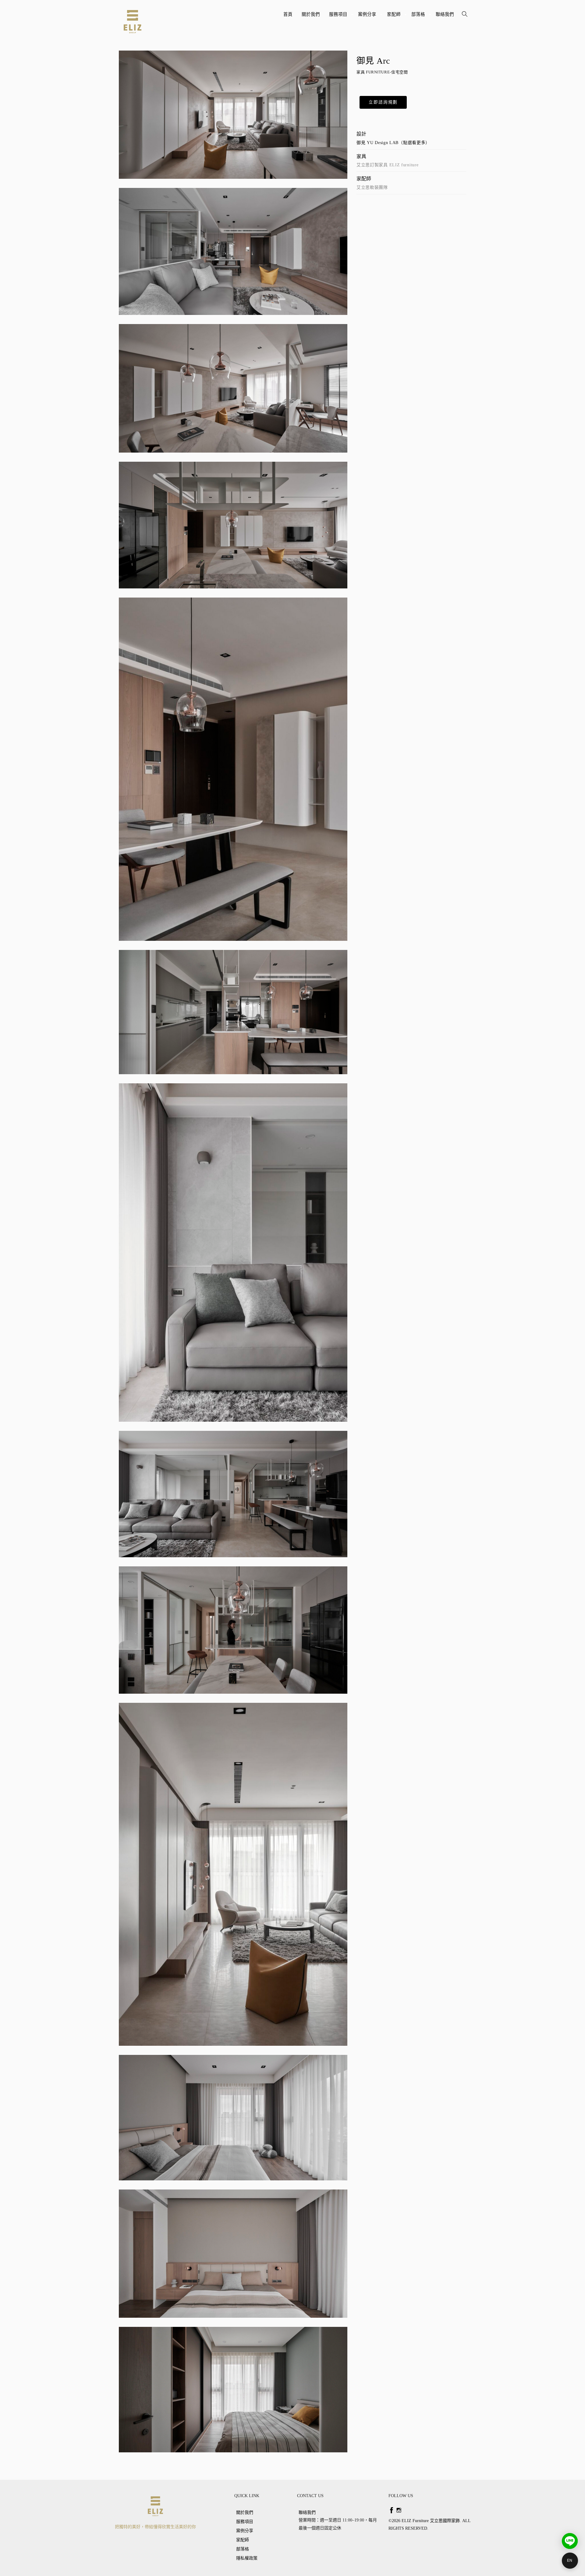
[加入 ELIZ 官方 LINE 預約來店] (570, 2541)
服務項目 (339, 17)
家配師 (395, 17)
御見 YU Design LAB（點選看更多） (393, 143)
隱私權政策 (247, 2558)
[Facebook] (392, 2510)
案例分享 (368, 17)
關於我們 (311, 14)
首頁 (288, 14)
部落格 (419, 17)
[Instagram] (399, 2510)
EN (570, 2560)
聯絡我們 (445, 14)
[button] (383, 102)
